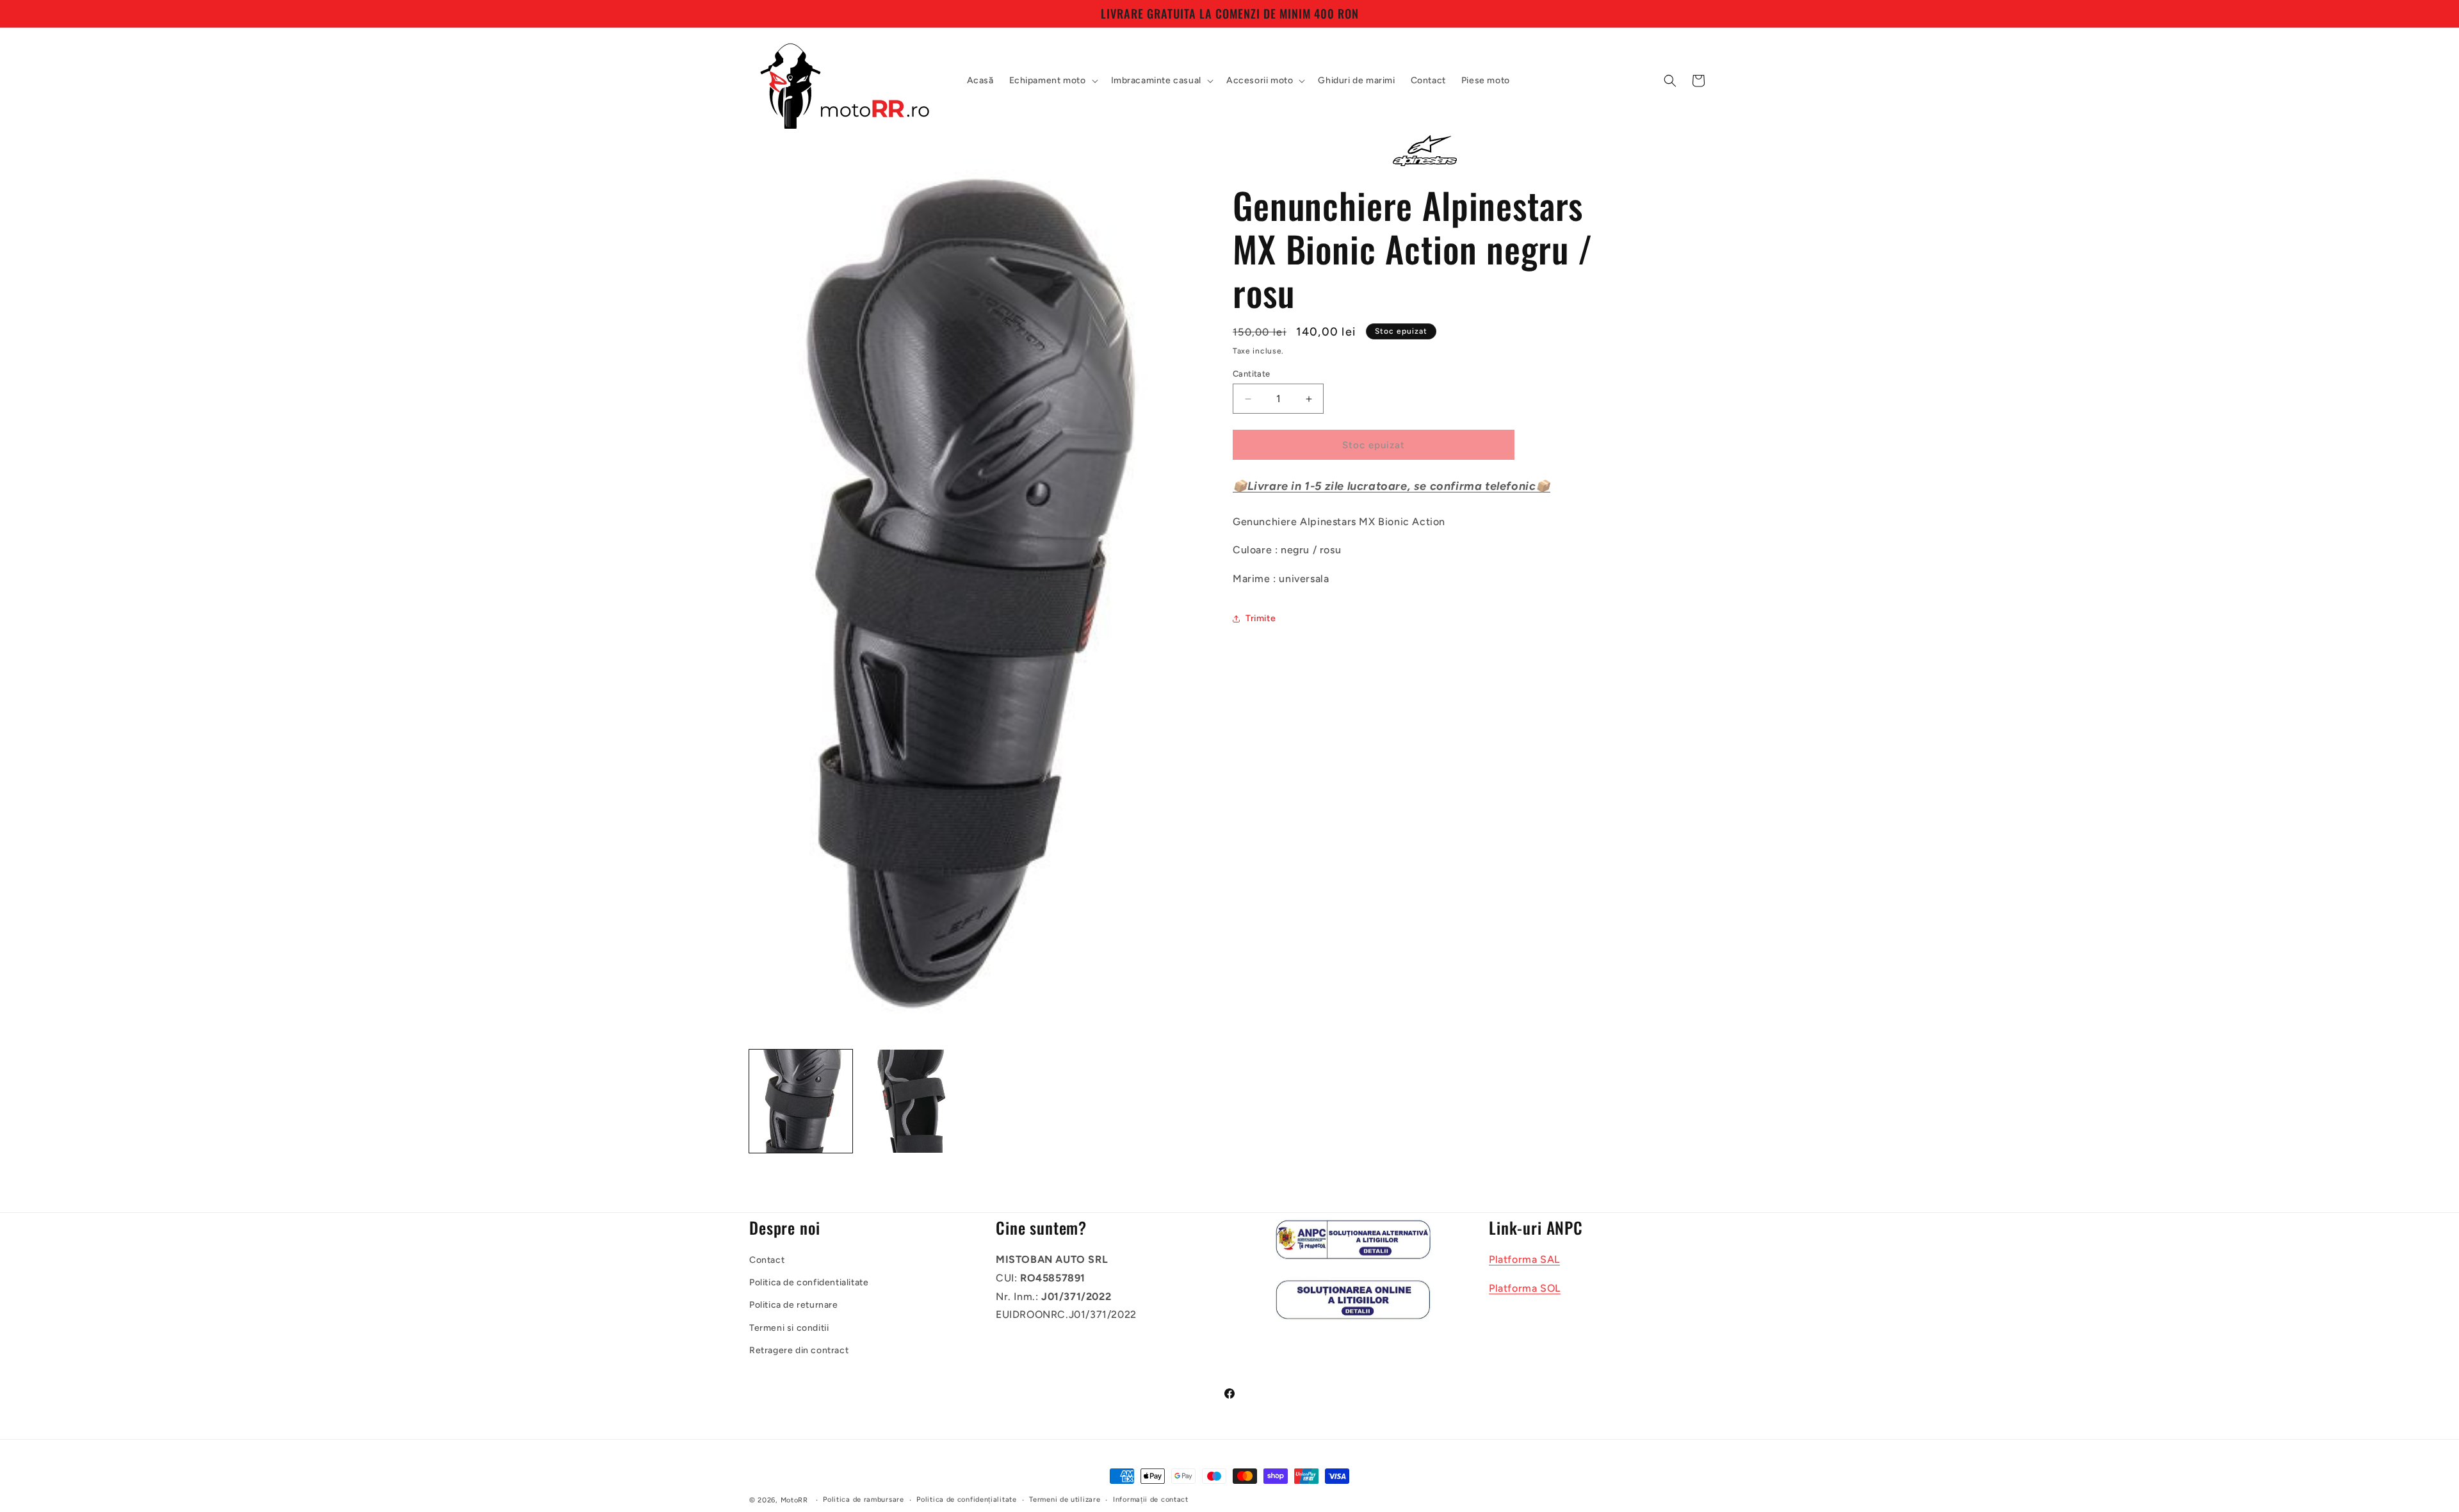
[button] (1052, 81)
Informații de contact (1151, 1500)
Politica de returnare (794, 1305)
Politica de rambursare (863, 1500)
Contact (767, 1259)
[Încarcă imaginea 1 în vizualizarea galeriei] (801, 1101)
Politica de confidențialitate (966, 1500)
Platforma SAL (1524, 1259)
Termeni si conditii (789, 1327)
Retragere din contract (799, 1350)
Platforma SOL (1525, 1288)
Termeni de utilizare (1065, 1500)
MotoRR (794, 1500)
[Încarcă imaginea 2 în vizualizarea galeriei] (910, 1101)
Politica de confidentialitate (809, 1282)
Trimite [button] (1261, 618)
